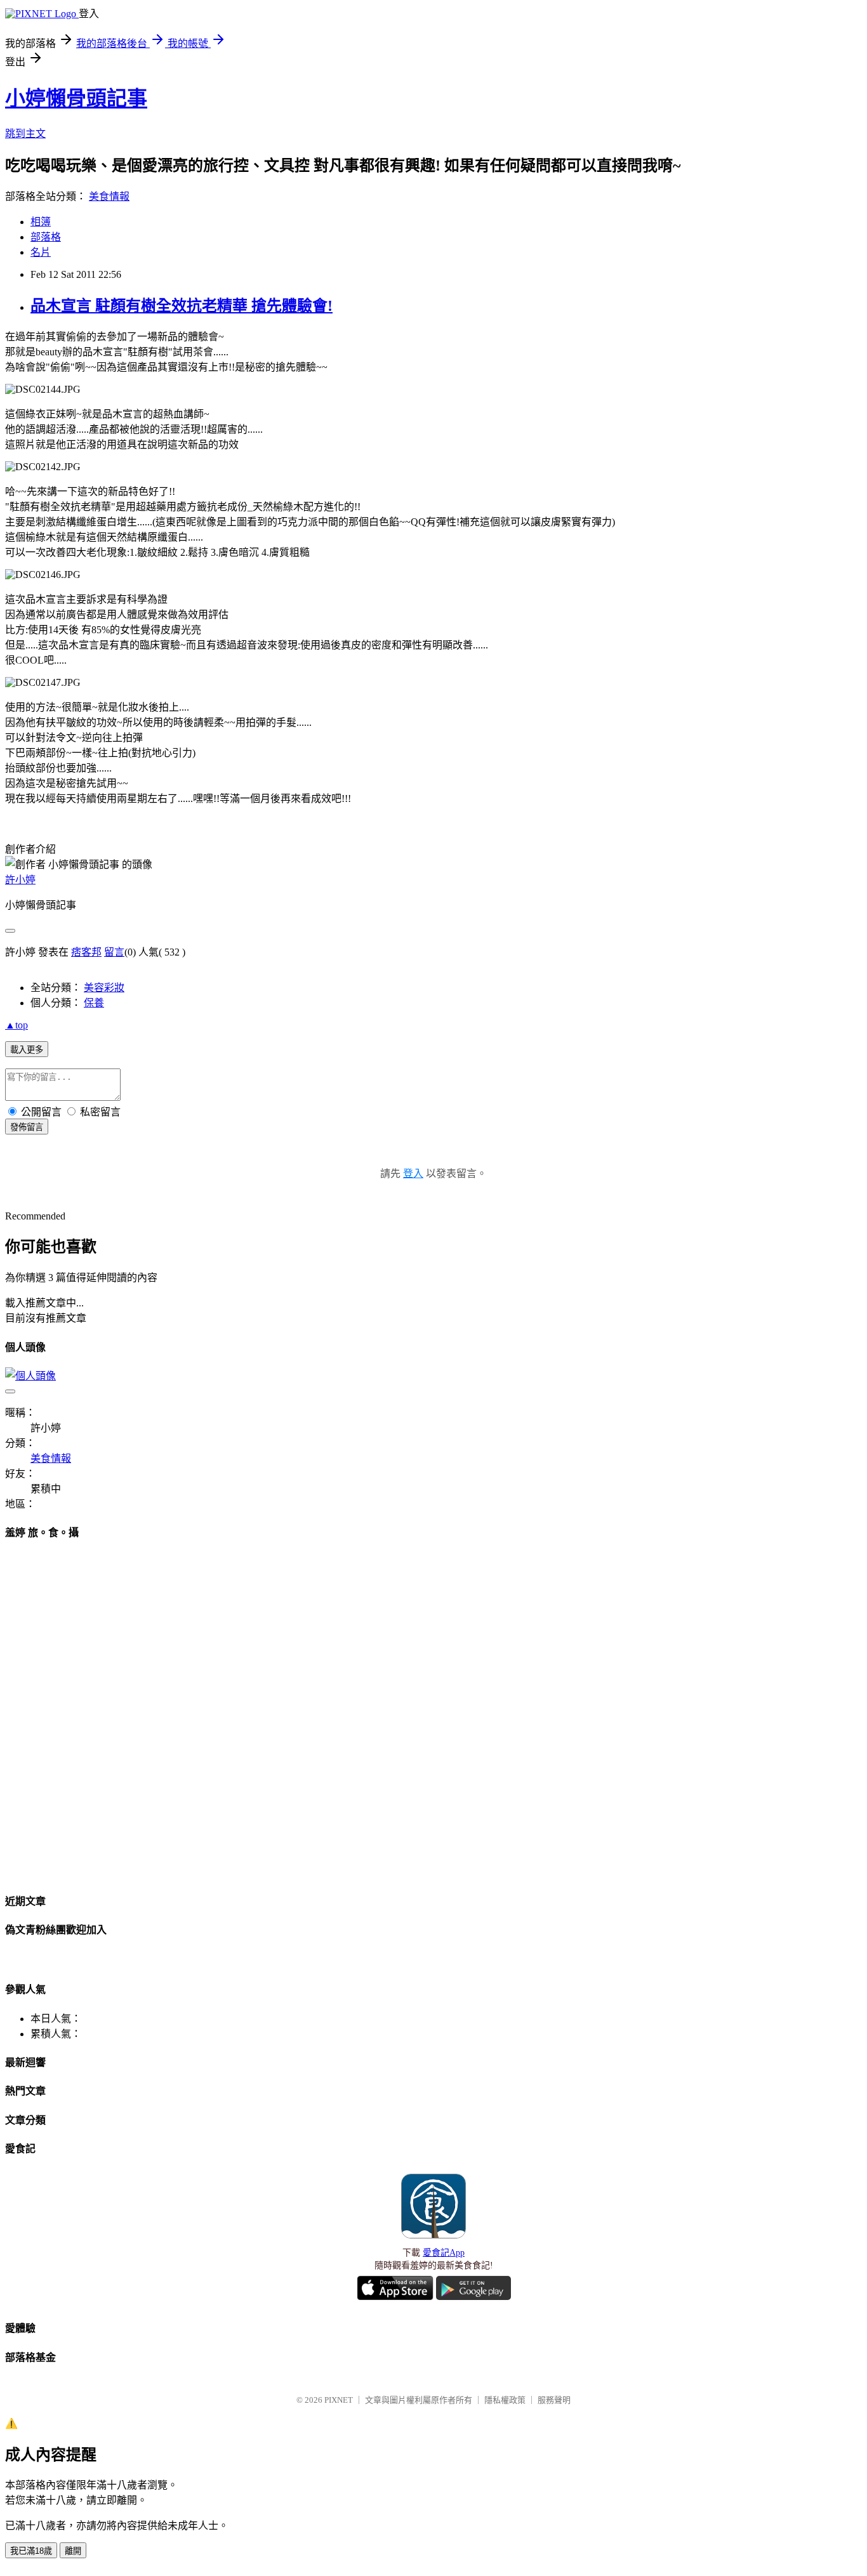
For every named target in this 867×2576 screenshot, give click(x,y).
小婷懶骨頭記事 (76, 98)
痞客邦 (86, 952)
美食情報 (109, 196)
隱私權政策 (505, 2400)
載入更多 (27, 1050)
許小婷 (20, 880)
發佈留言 (27, 1127)
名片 (41, 252)
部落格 (46, 237)
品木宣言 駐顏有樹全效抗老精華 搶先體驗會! (182, 306)
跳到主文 (25, 134)
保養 (94, 1003)
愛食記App (444, 2253)
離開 (73, 2551)
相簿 (41, 222)
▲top (17, 1025)
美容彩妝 (104, 988)
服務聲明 (554, 2400)
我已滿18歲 (31, 2551)
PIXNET (339, 2400)
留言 (114, 952)
